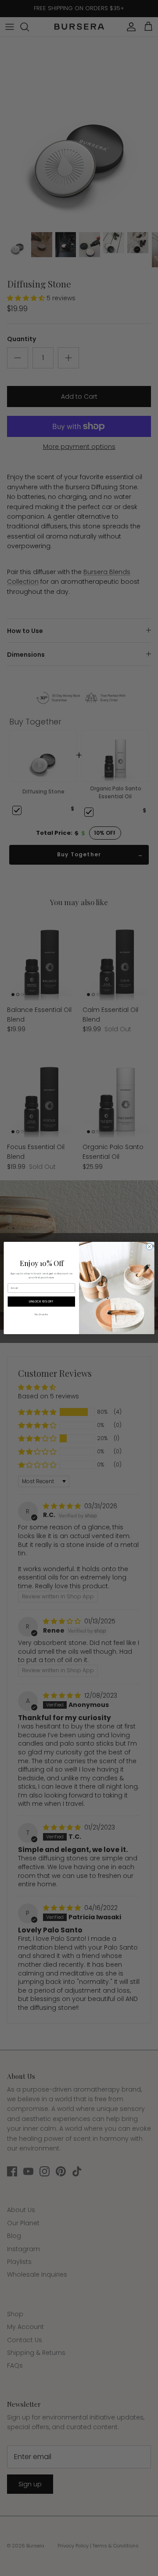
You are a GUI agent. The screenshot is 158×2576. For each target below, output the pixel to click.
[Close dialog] (149, 1246)
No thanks (41, 1314)
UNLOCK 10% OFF (41, 1302)
